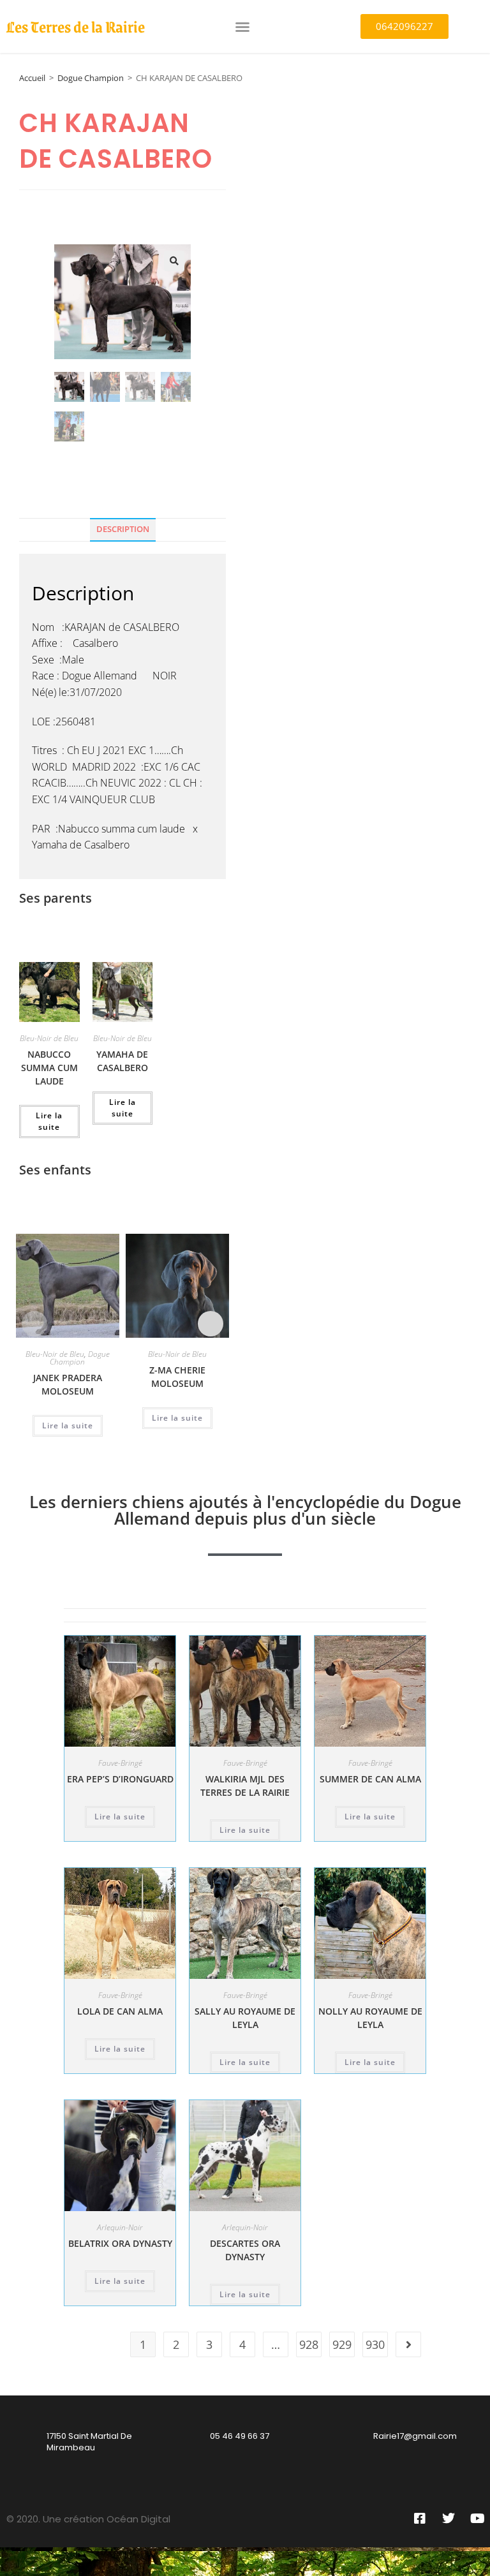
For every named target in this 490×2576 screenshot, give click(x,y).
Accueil (32, 78)
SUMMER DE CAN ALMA (370, 1779)
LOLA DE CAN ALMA (120, 2011)
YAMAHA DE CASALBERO (122, 1061)
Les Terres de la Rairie (76, 26)
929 (342, 2344)
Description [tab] (123, 529)
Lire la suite (49, 1121)
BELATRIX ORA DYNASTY (120, 2243)
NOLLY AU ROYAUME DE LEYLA (370, 2018)
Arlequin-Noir (120, 2227)
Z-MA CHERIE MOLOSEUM (177, 1377)
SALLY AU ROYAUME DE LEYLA (245, 2018)
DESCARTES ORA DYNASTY (245, 2250)
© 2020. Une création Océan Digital (88, 2519)
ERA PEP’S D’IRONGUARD (120, 1779)
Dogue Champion (91, 78)
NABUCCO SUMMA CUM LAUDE (49, 1068)
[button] (242, 27)
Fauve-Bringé (120, 1763)
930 (375, 2344)
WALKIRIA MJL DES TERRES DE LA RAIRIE (245, 1786)
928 (309, 2344)
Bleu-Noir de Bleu (49, 1038)
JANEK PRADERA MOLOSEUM (68, 1384)
